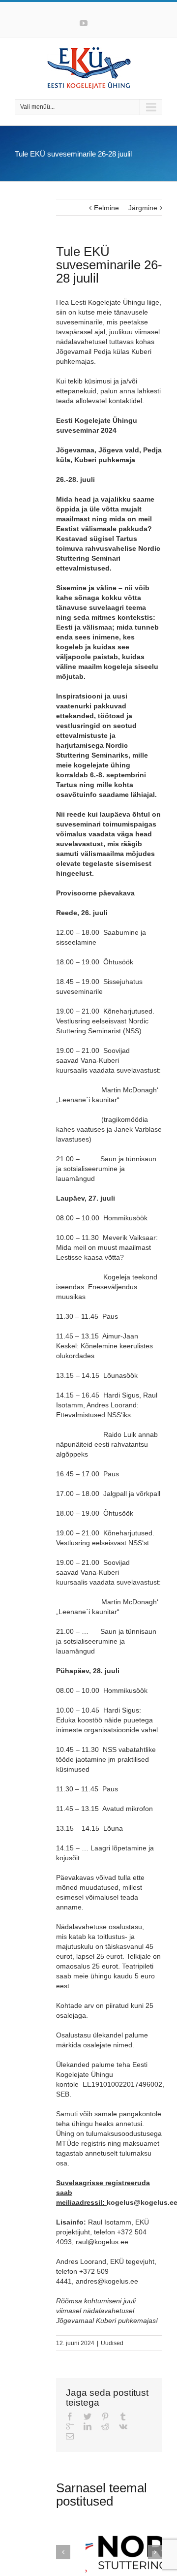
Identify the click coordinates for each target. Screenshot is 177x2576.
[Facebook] (70, 2417)
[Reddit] (105, 2426)
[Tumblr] (123, 2417)
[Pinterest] (105, 2417)
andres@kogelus (102, 2281)
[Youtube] (84, 23)
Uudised (112, 2343)
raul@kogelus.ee (102, 2242)
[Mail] (70, 2436)
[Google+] (70, 2426)
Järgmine (143, 208)
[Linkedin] (88, 2426)
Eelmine (106, 208)
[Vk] (123, 2426)
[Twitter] (88, 2417)
